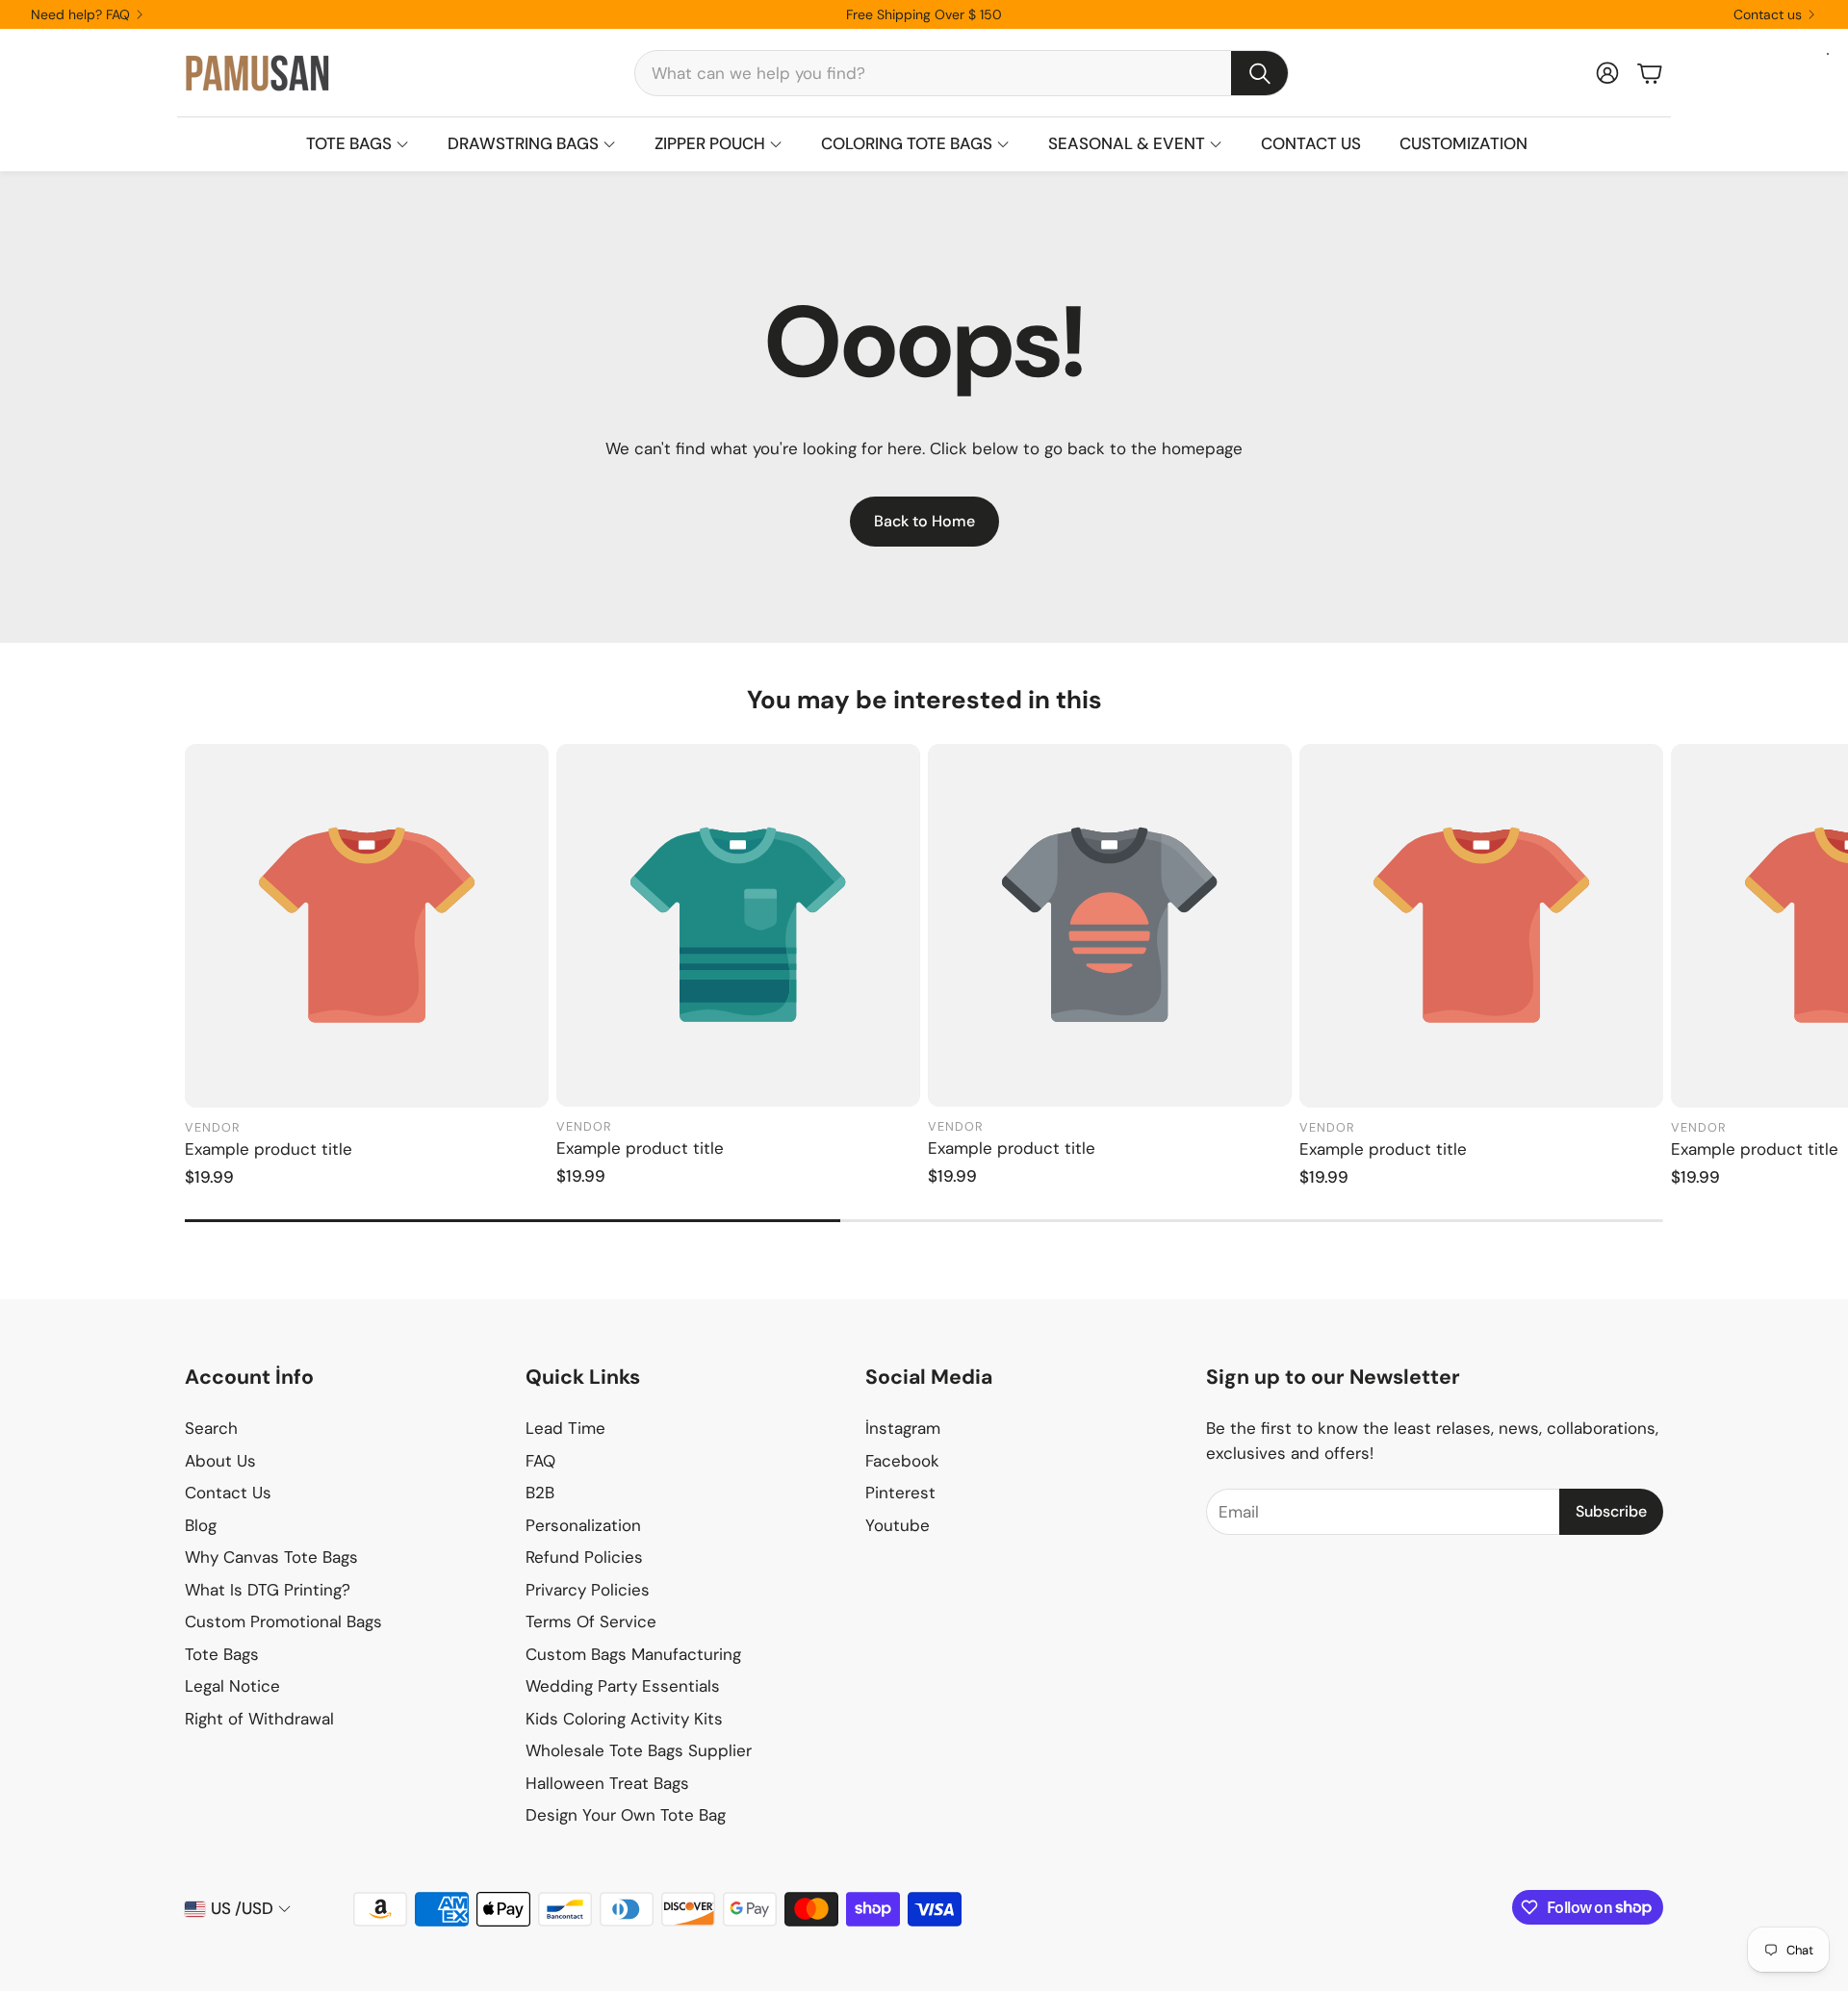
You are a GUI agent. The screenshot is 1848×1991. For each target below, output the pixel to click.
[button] (962, 73)
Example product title (269, 1149)
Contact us (1768, 14)
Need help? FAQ (80, 14)
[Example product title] (367, 926)
